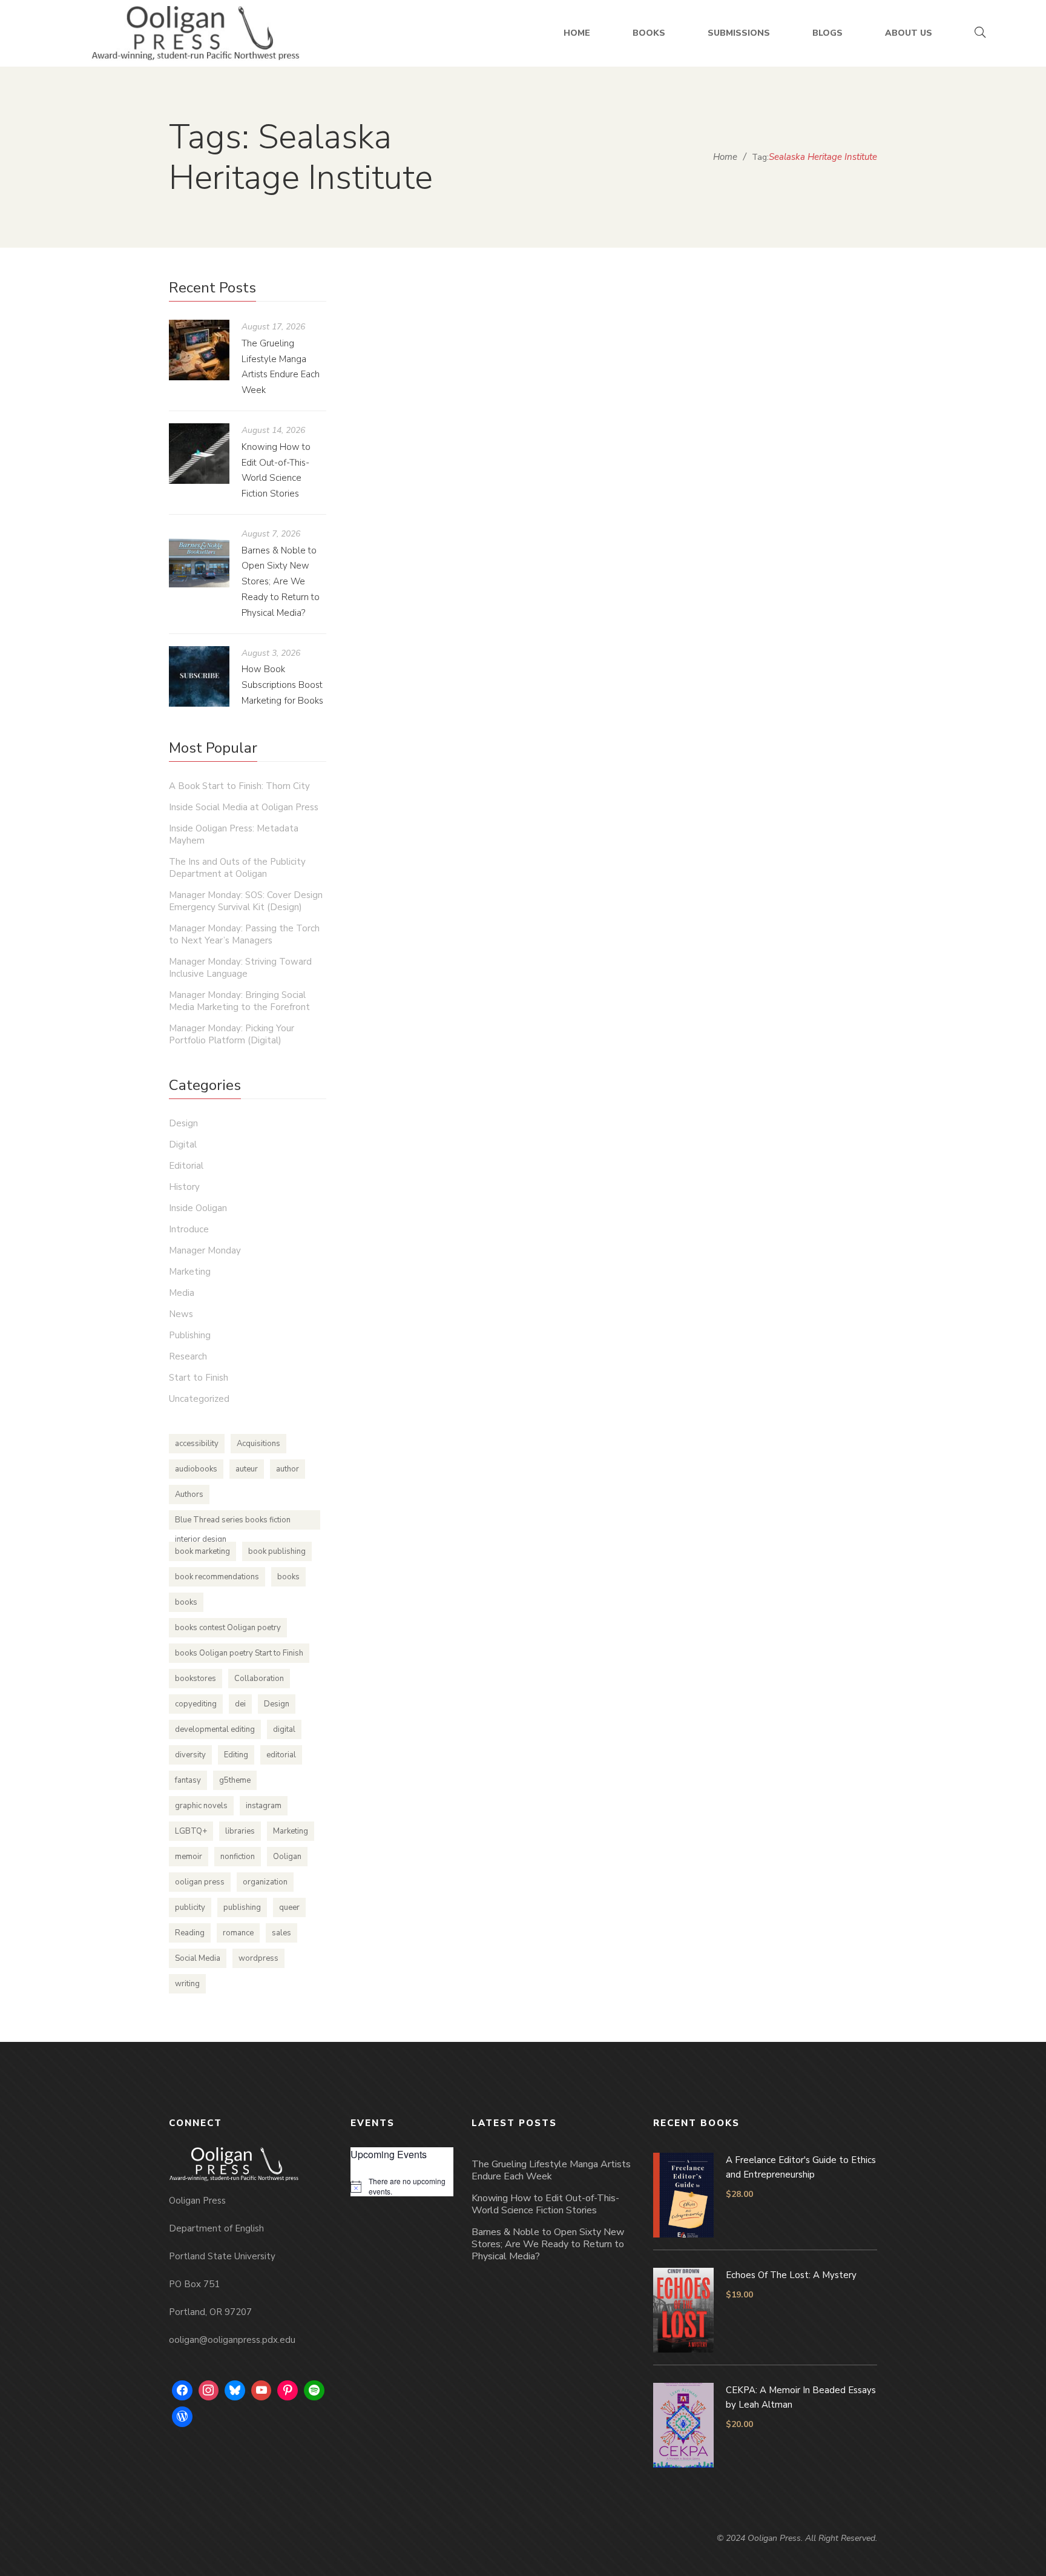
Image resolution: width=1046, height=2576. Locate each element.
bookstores (196, 1679)
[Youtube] (261, 2391)
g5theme (235, 1780)
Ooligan (287, 1857)
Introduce (189, 1229)
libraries (240, 1831)
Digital (183, 1144)
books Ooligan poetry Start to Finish (239, 1653)
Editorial (186, 1166)
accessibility (197, 1444)
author (288, 1469)
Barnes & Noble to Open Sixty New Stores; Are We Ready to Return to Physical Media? (281, 582)
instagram (264, 1806)
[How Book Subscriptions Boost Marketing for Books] (199, 676)
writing (187, 1984)
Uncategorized (199, 1399)
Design (183, 1123)
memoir (189, 1857)
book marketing (202, 1551)
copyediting (196, 1704)
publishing (242, 1907)
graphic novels (201, 1806)
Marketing (190, 1272)
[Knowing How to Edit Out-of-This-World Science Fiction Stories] (199, 454)
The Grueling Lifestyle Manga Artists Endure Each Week (551, 2170)
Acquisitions (258, 1444)
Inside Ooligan (627, 605)
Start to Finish (199, 1378)
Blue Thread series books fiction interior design (233, 1522)
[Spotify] (314, 2391)
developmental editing (215, 1729)
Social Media (198, 1958)
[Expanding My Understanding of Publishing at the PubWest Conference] (502, 403)
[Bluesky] (235, 2391)
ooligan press (200, 1882)
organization (265, 1882)
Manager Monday (205, 1250)
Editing (236, 1755)
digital (284, 1729)
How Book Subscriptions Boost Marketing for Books (282, 685)
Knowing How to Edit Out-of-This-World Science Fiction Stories (545, 2204)
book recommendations (217, 1577)
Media (182, 1293)
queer (289, 1907)
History (184, 1187)
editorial (281, 1755)
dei (240, 1704)
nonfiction (238, 1857)
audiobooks (196, 1469)
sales (281, 1933)
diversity (190, 1755)
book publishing (277, 1551)
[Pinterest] (288, 2391)
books (288, 1577)
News (181, 1314)
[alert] (402, 2186)
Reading (190, 1933)
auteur (247, 1469)
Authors (189, 1494)
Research (188, 1356)
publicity (190, 1907)
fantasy (188, 1780)
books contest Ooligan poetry (228, 1628)
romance (238, 1933)
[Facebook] (182, 2391)
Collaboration (259, 1679)
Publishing (682, 605)
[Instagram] (209, 2391)
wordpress (258, 1958)
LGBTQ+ (191, 1831)
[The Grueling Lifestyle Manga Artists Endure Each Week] (199, 350)
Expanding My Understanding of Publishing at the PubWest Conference (583, 568)
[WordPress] (182, 2417)
